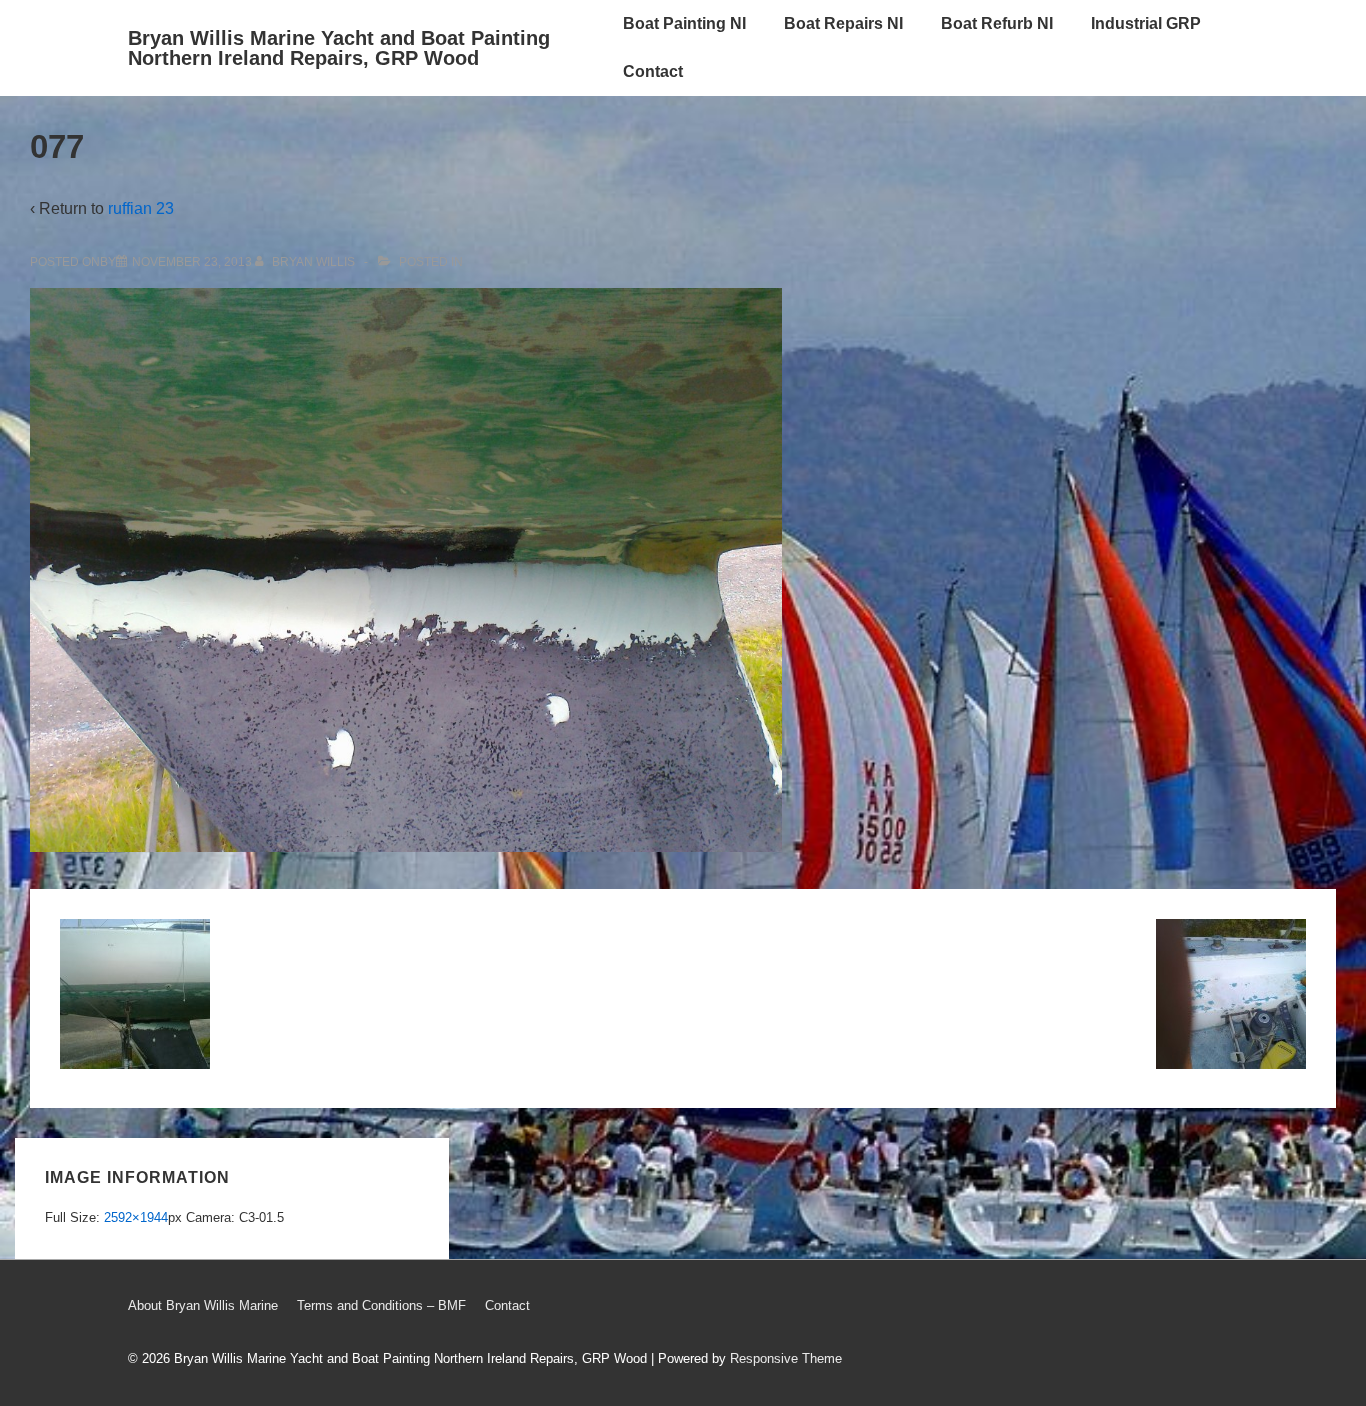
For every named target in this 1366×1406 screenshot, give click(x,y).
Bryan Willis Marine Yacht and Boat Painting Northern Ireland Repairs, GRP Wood (339, 48)
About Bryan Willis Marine (203, 1305)
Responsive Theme (786, 1358)
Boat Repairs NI (843, 23)
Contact (653, 71)
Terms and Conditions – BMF (381, 1305)
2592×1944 (136, 1217)
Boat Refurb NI (997, 23)
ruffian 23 (141, 208)
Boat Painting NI (684, 23)
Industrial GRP (1146, 23)
